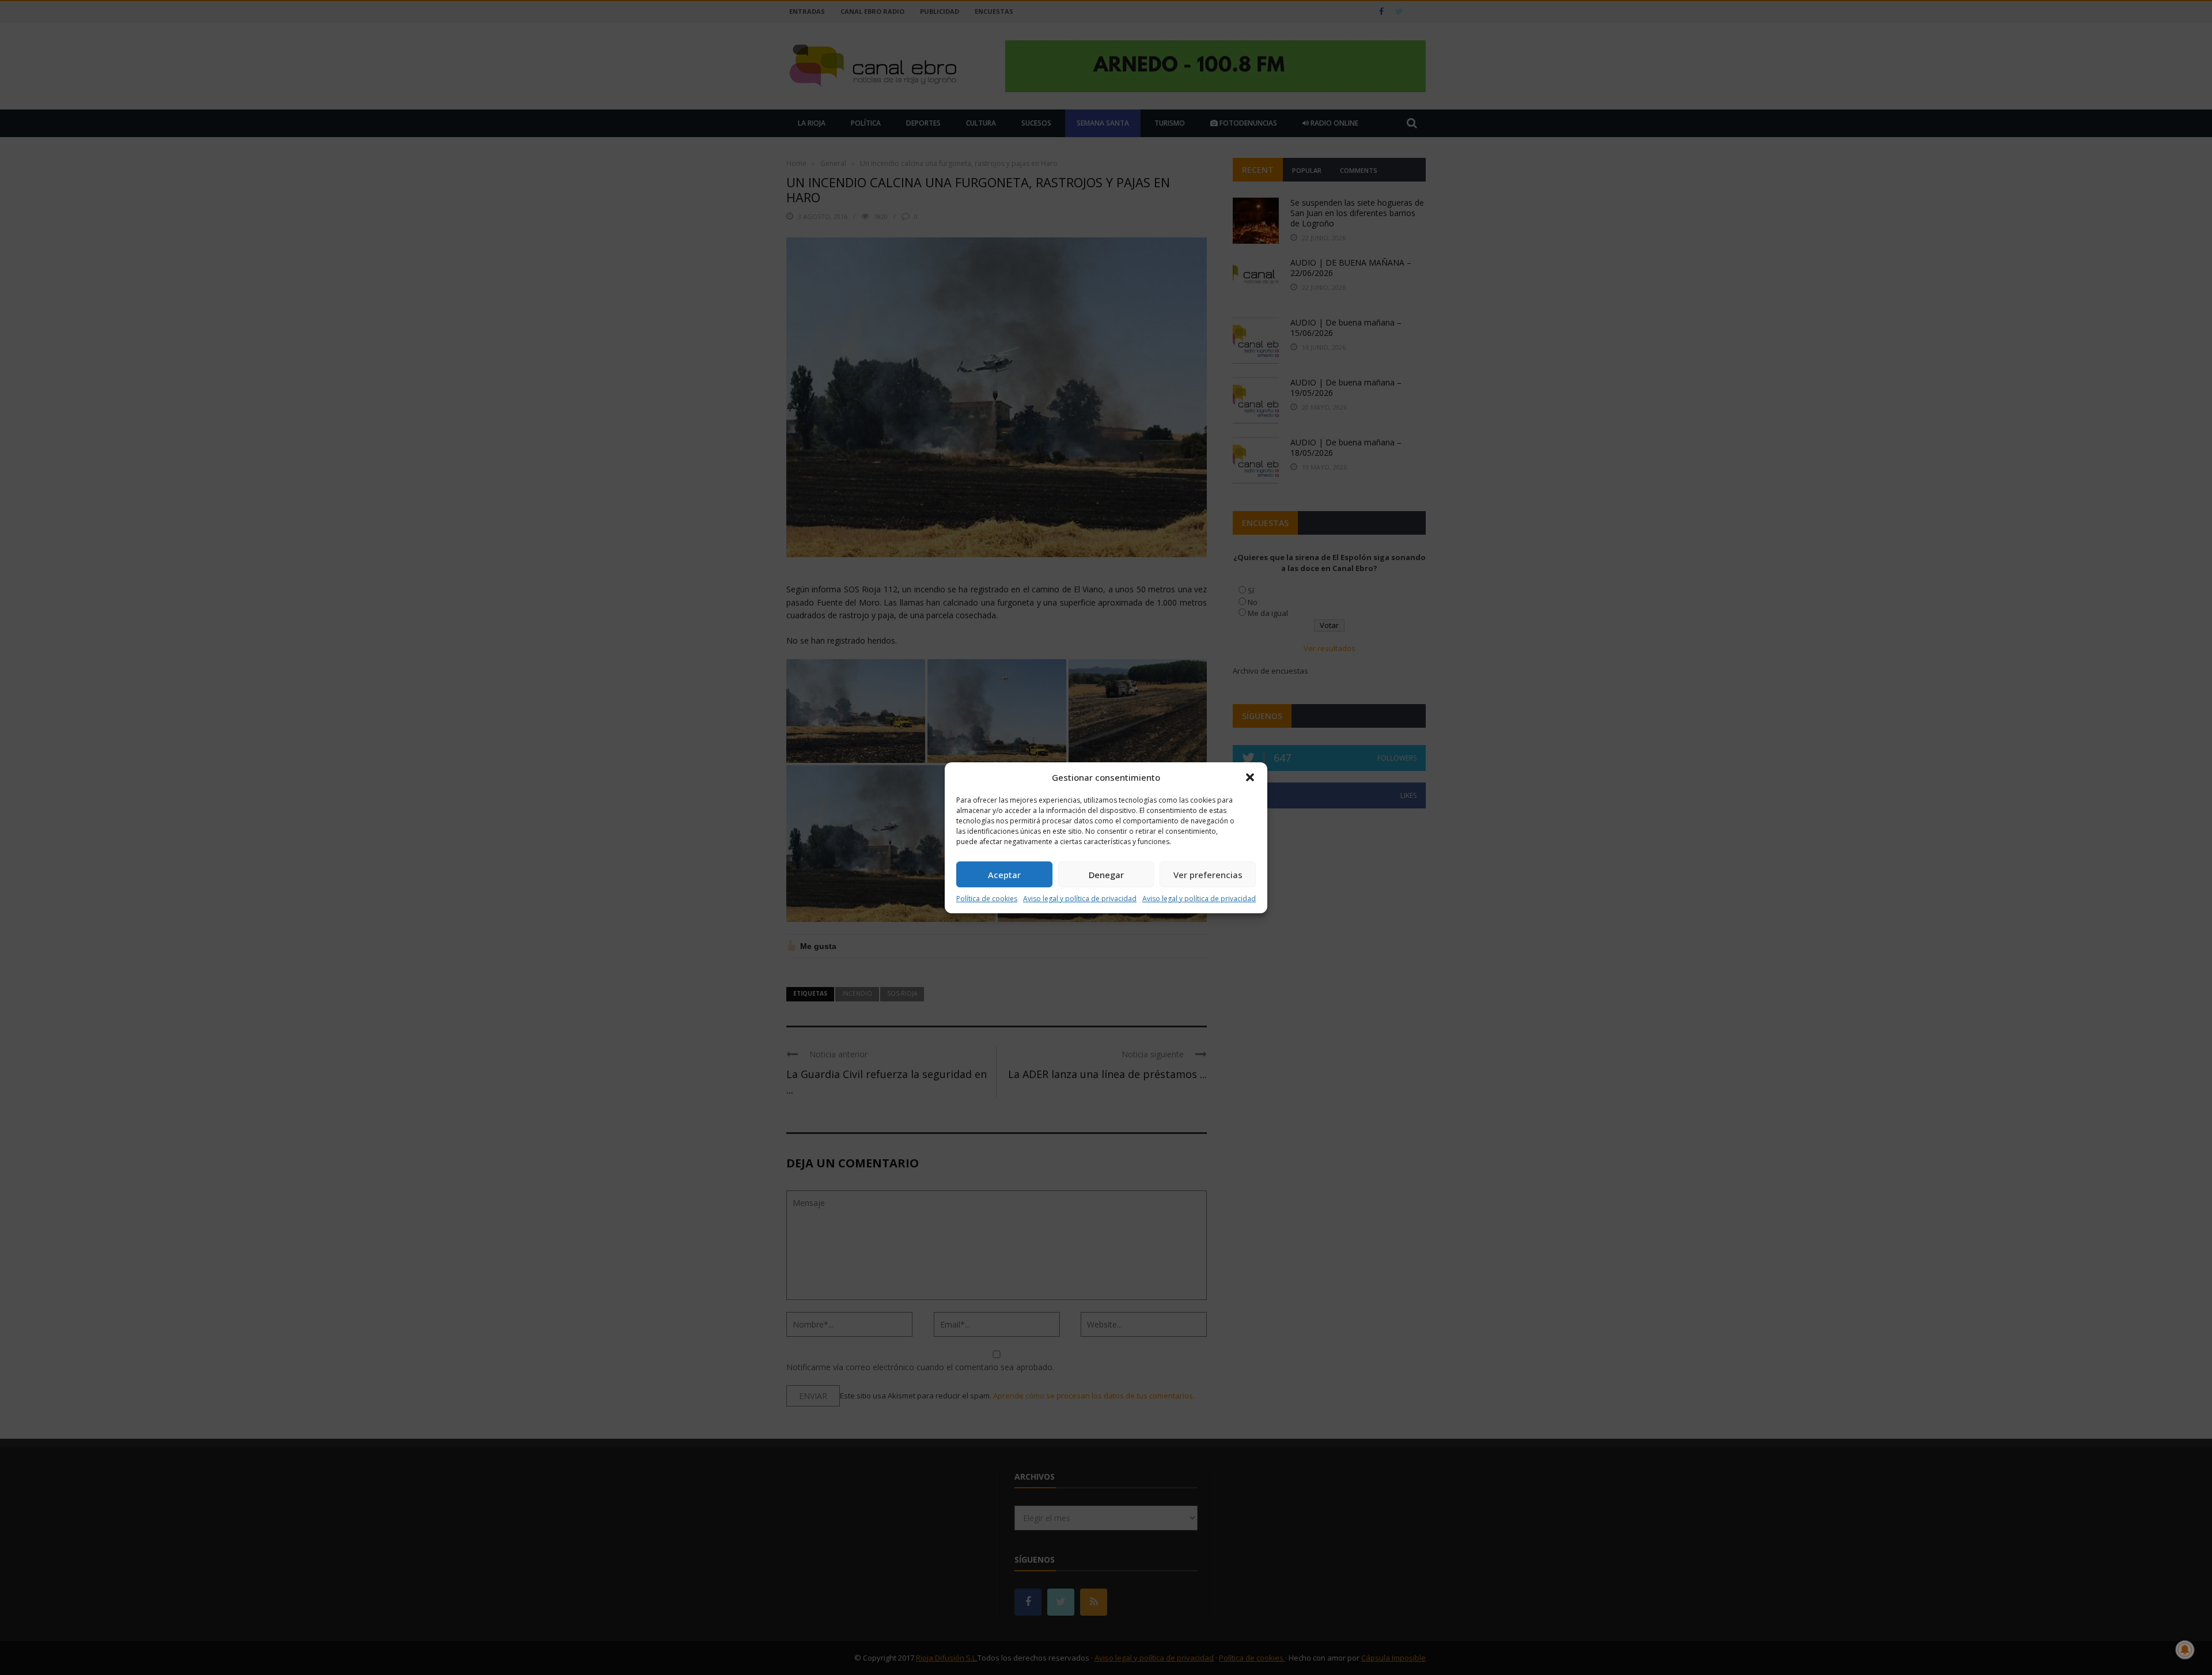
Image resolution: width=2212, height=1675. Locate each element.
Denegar (1106, 875)
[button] (1250, 777)
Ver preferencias (1208, 875)
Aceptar (1004, 875)
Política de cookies (987, 899)
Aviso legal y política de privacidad (1080, 899)
